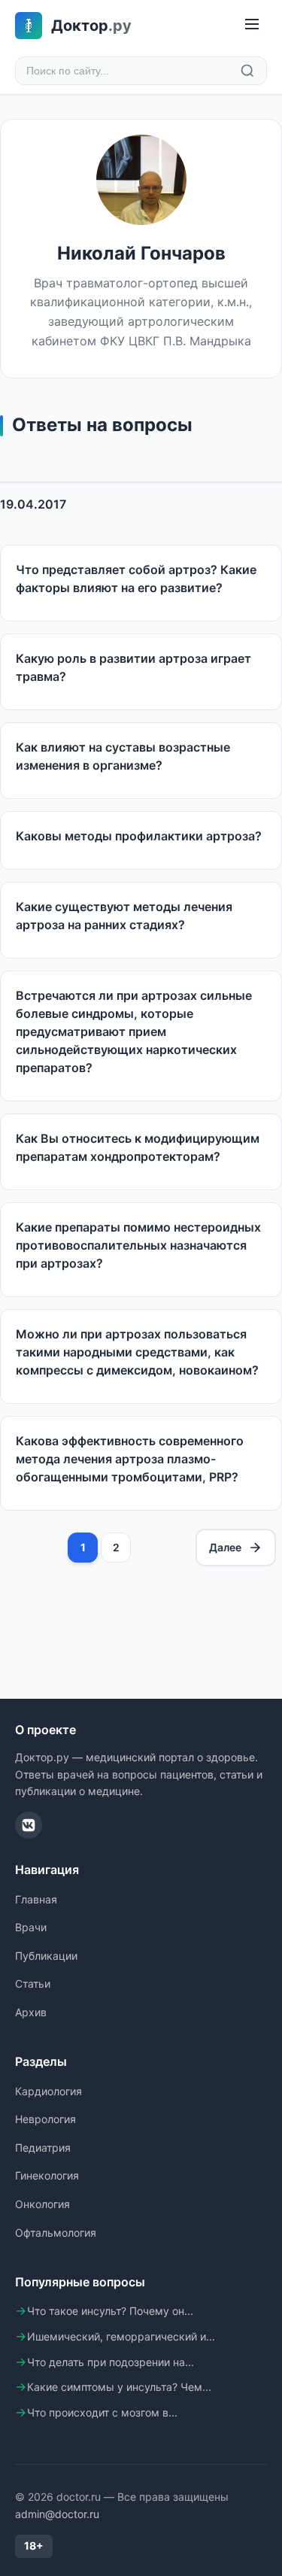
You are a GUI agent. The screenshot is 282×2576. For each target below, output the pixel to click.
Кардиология (49, 2091)
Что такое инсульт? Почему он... (110, 2311)
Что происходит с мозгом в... (102, 2412)
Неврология (45, 2119)
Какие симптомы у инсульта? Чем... (119, 2387)
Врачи (31, 1927)
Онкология (42, 2204)
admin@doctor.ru (57, 2514)
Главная (36, 1899)
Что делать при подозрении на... (111, 2362)
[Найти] (247, 71)
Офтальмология (56, 2233)
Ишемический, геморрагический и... (121, 2336)
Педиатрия (43, 2148)
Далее (225, 1547)
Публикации (46, 1956)
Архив (31, 2012)
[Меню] (252, 25)
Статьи (33, 1984)
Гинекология (47, 2175)
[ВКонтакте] (29, 1825)
